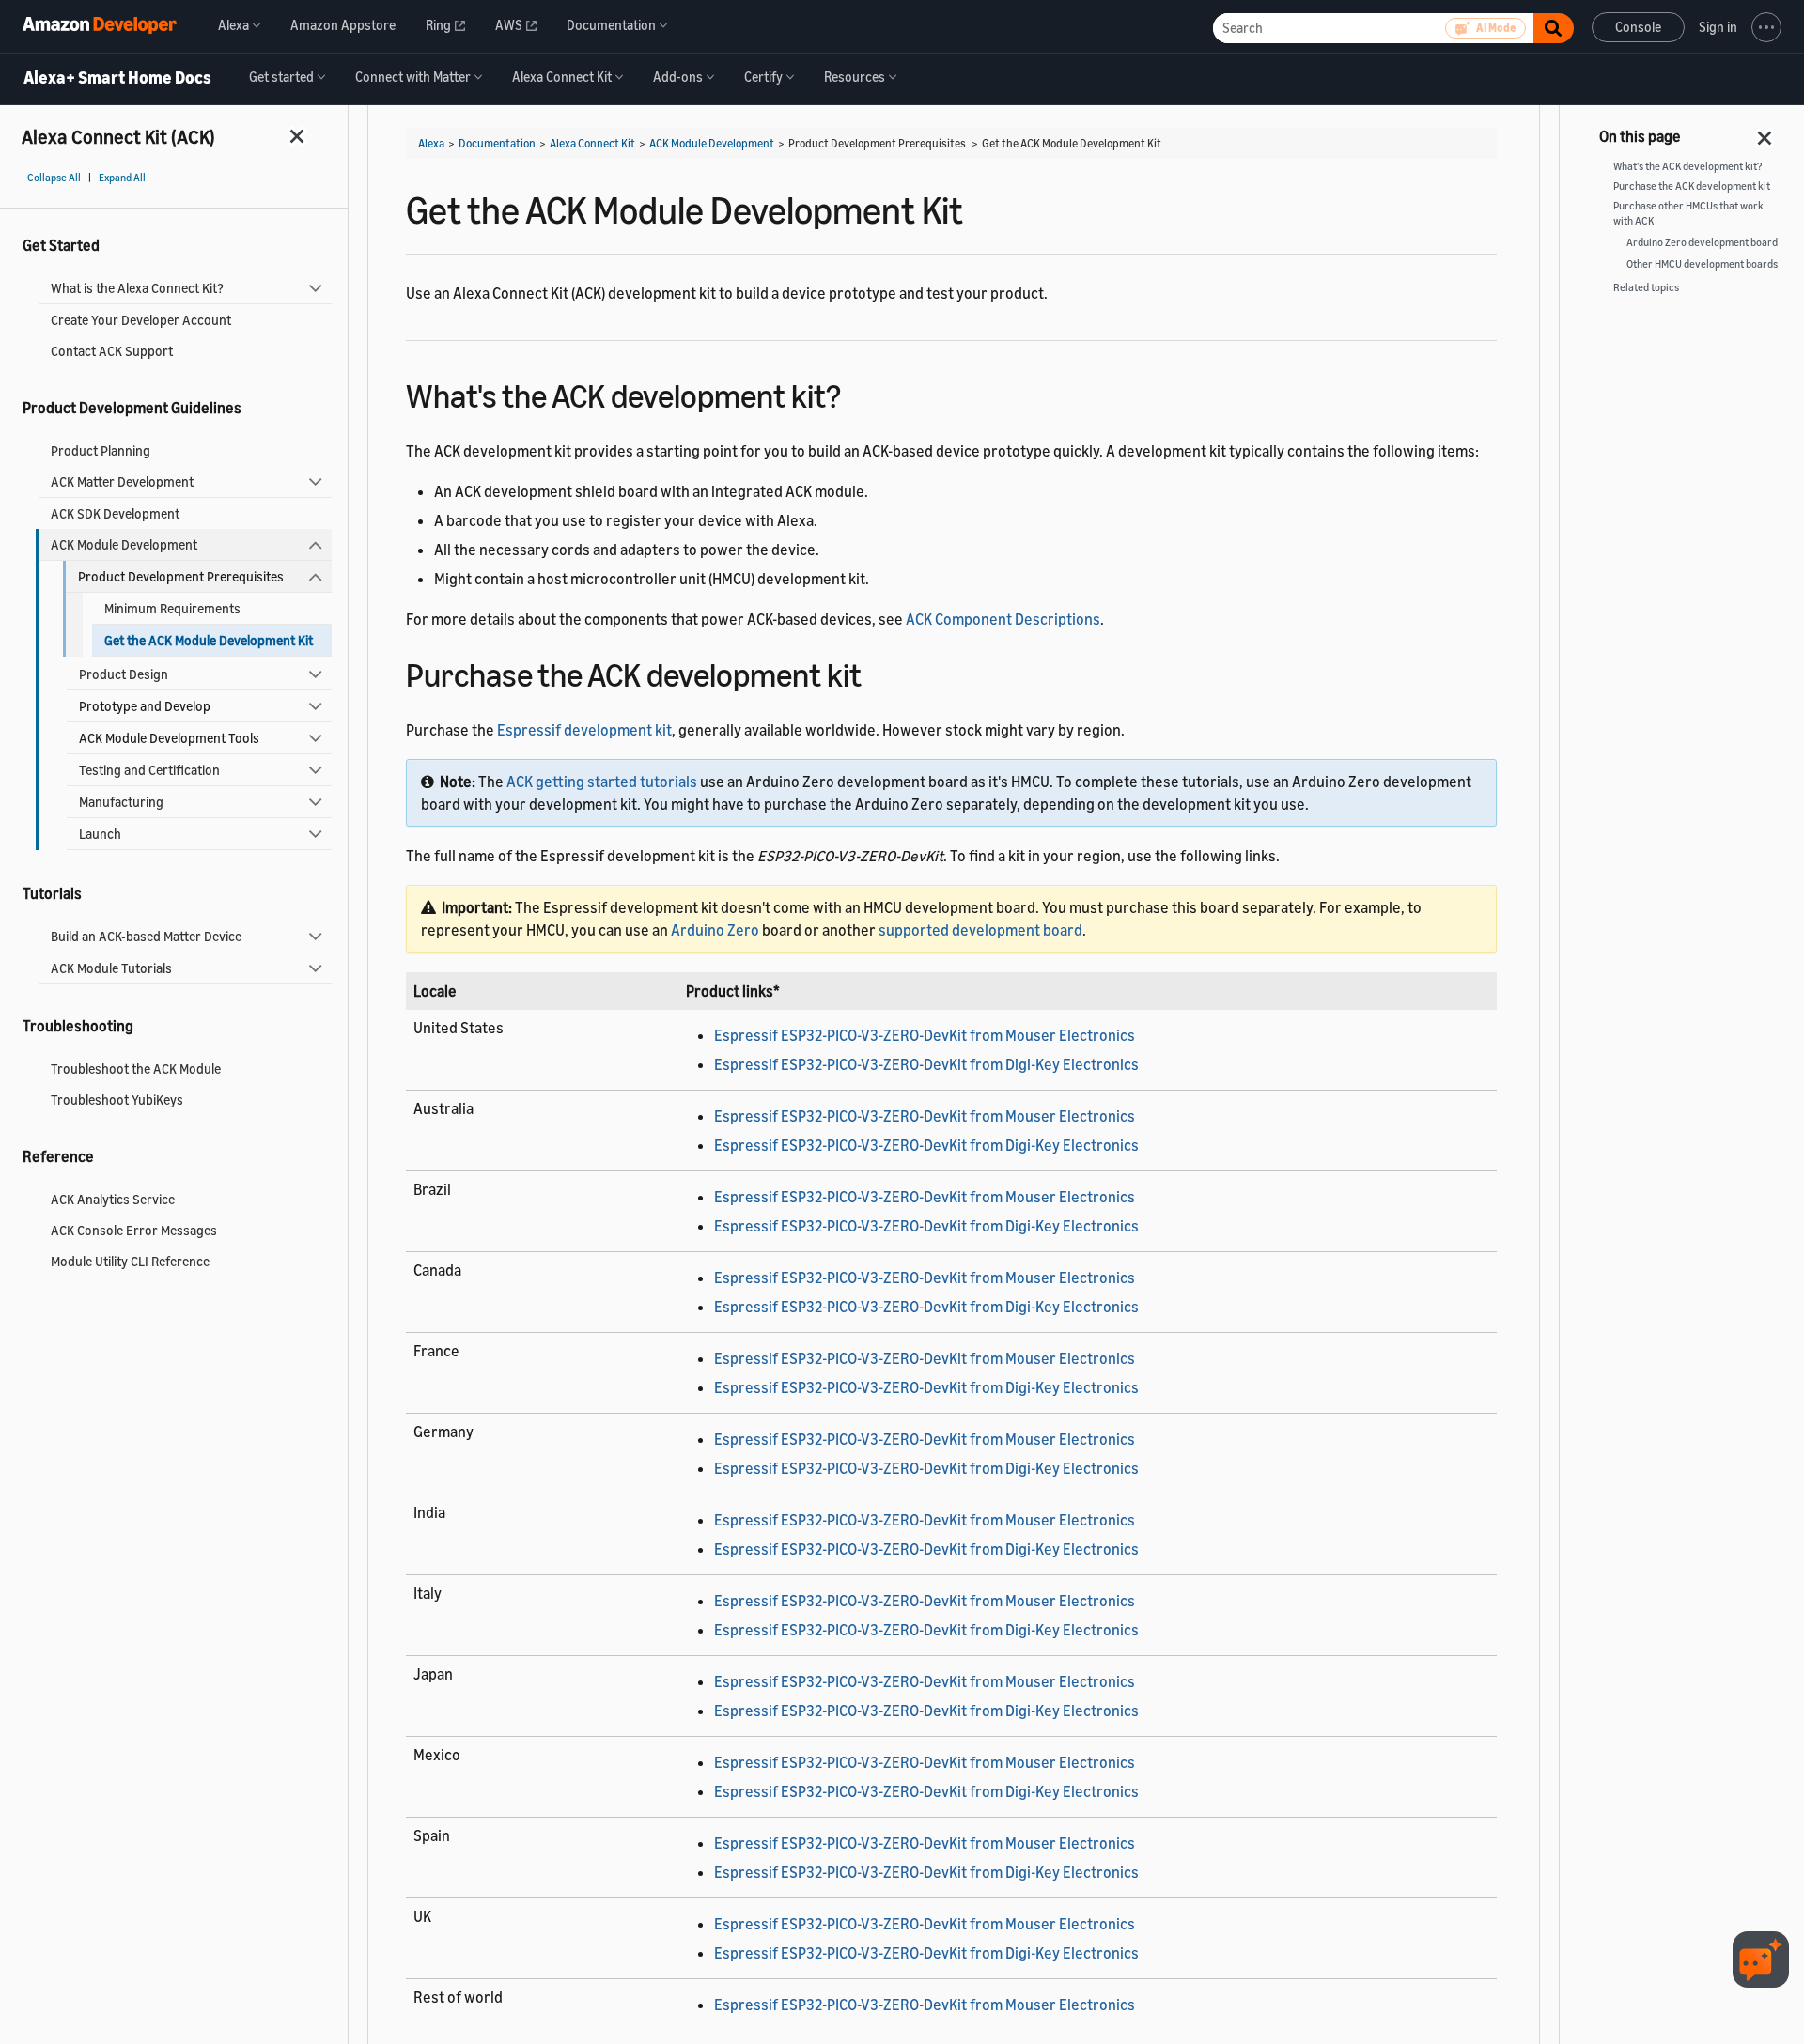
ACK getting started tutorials (602, 782)
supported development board (980, 930)
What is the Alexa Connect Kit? (137, 288)
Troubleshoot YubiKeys (117, 1099)
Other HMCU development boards (1702, 264)
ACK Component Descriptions (1003, 619)
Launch (100, 834)
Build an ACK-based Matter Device (146, 936)
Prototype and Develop (145, 706)
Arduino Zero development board (1702, 242)
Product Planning (101, 450)
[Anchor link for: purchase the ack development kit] (878, 672)
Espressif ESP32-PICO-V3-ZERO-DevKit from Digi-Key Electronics (926, 1064)
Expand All (122, 178)
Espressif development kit (584, 730)
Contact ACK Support (112, 351)
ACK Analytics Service (113, 1199)
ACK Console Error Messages (134, 1230)
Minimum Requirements (172, 608)
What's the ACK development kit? (1687, 166)
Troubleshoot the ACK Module (136, 1068)
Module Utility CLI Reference (130, 1261)
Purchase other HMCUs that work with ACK (1688, 214)
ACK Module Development (124, 544)
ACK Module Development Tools (169, 738)
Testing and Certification (149, 770)
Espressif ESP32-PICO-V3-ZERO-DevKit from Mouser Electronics (925, 1035)
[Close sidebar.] (298, 136)
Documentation (497, 143)
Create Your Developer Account (141, 320)
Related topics (1646, 287)
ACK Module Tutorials (111, 968)
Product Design (124, 674)
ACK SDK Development (115, 513)
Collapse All (54, 178)
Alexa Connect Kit (592, 143)
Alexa (431, 143)
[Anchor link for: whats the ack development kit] (857, 393)
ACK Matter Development (122, 481)
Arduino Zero (715, 930)
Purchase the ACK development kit (1692, 186)
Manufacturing (121, 802)
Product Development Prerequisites (181, 576)
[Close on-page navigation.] (1765, 132)
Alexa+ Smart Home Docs (117, 78)
